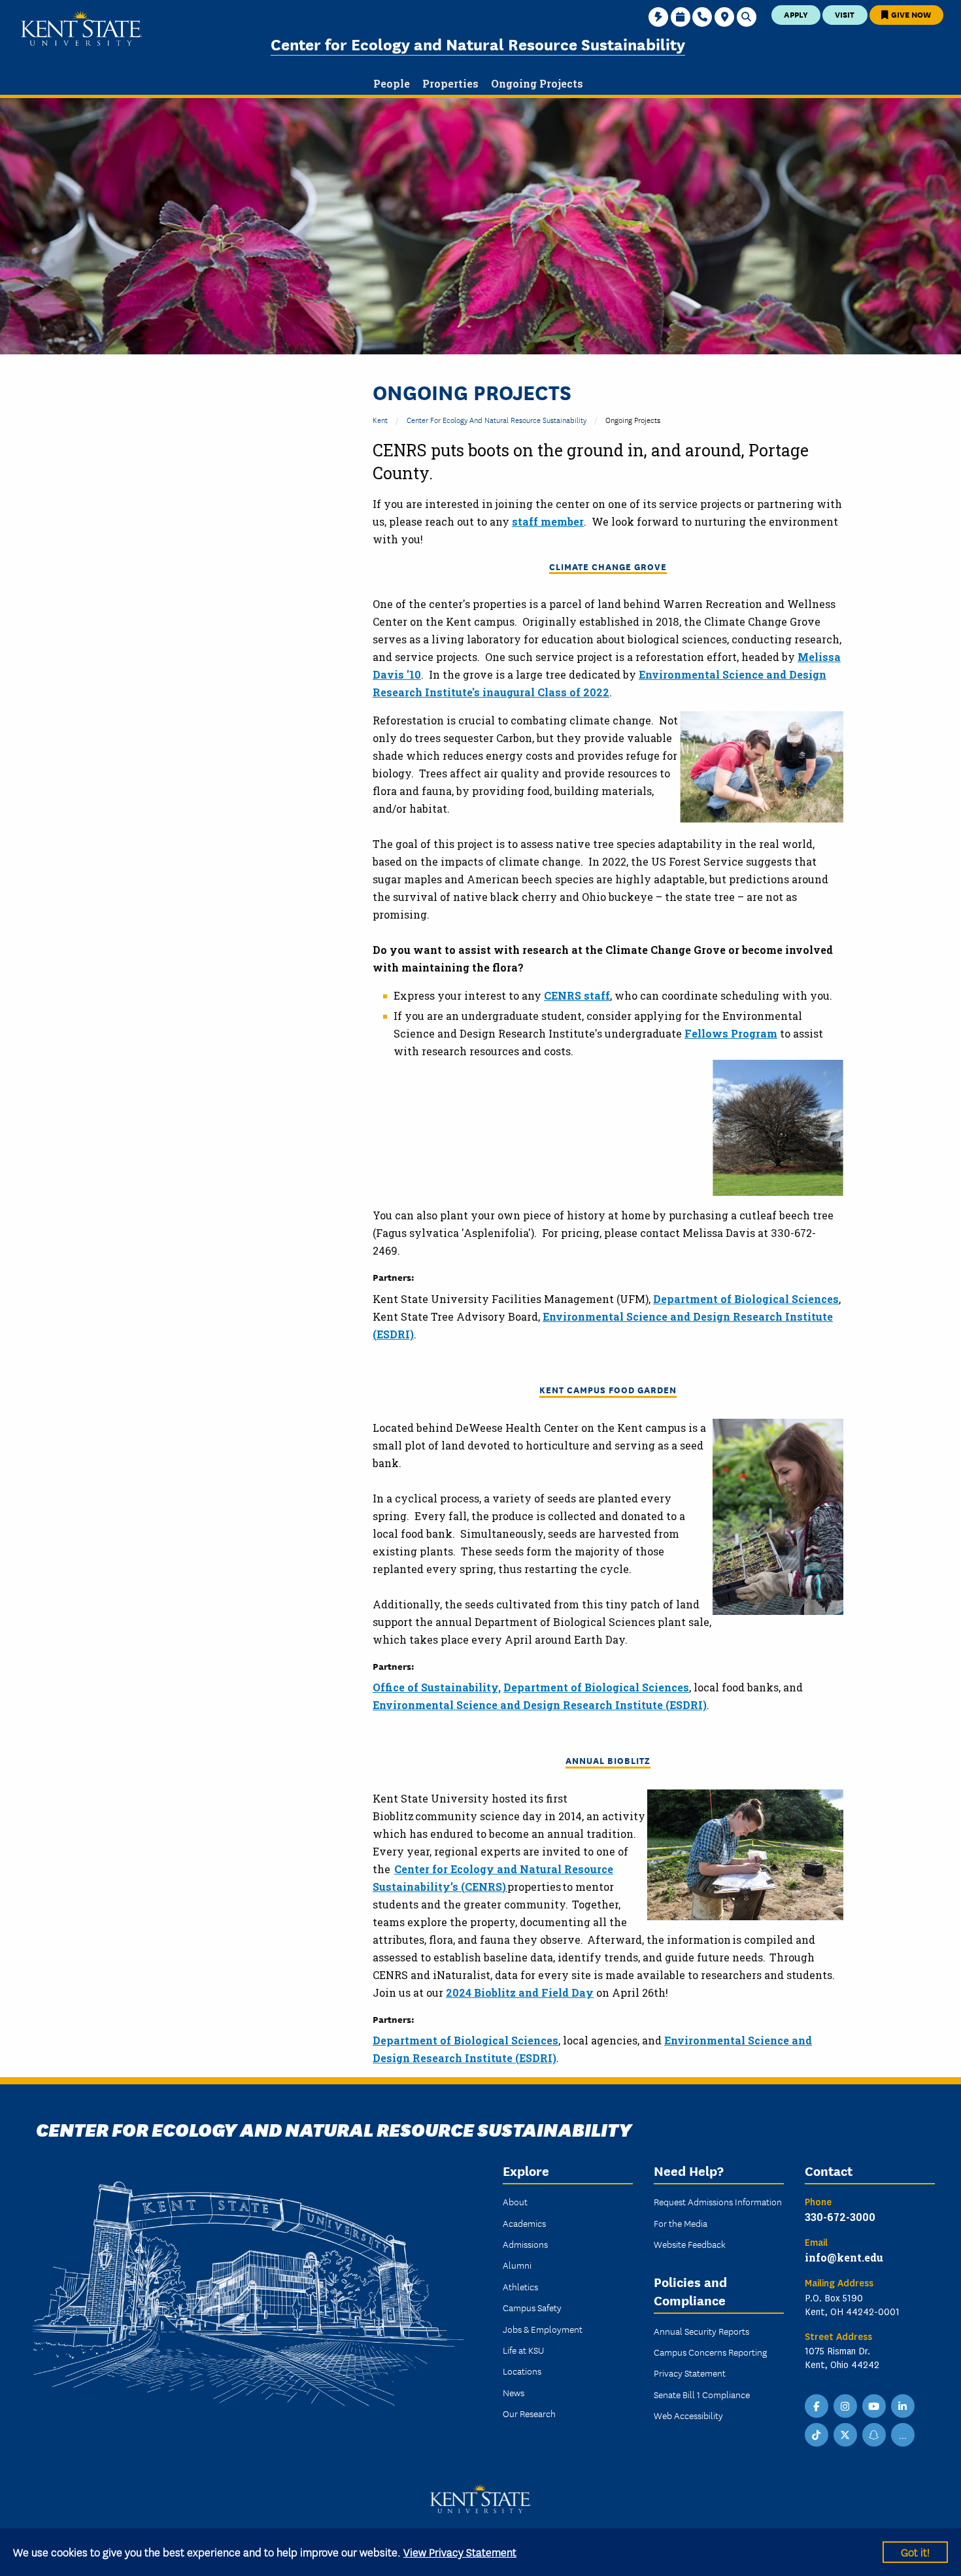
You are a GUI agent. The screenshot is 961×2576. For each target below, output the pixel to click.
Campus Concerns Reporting (710, 2352)
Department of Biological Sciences (746, 1299)
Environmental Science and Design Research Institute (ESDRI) (540, 1705)
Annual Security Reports (701, 2331)
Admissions (525, 2244)
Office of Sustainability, (437, 1687)
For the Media (681, 2223)
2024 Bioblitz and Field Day (520, 1992)
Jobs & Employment (543, 2329)
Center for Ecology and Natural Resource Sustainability (478, 43)
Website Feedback (690, 2244)
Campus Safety (532, 2307)
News (514, 2392)
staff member (548, 521)
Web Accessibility (688, 2415)
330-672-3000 (840, 2217)
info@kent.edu (844, 2257)
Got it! (915, 2551)
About (515, 2201)
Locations (522, 2371)
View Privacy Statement (460, 2551)
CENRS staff (577, 995)
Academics (524, 2223)
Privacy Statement (690, 2373)
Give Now (910, 14)
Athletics (520, 2286)
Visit (845, 14)
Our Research (529, 2413)
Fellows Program (731, 1033)
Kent (380, 419)
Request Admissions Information (718, 2201)
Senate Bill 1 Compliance (702, 2394)
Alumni (517, 2265)
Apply (796, 14)
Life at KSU (523, 2350)
